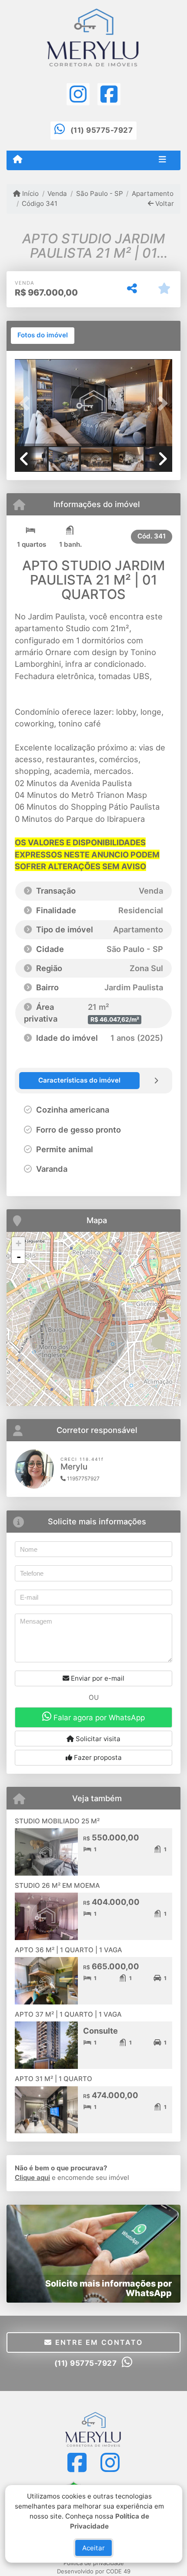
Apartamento (153, 193)
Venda (57, 193)
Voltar (164, 203)
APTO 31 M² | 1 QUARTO (53, 2079)
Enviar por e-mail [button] (97, 1678)
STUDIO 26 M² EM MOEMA (57, 1885)
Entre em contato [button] (97, 2342)
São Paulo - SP (99, 193)
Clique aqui (32, 2177)
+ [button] (18, 1243)
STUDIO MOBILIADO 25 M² (57, 1821)
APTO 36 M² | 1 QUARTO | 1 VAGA (68, 1950)
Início (30, 193)
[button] (27, 404)
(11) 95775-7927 (102, 130)
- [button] (19, 1257)
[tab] (43, 336)
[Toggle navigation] (162, 160)
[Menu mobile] (18, 160)
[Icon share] (78, 94)
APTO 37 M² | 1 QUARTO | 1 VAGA (68, 2014)
